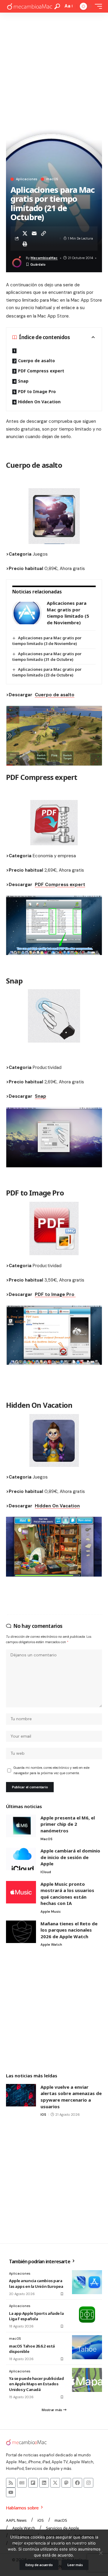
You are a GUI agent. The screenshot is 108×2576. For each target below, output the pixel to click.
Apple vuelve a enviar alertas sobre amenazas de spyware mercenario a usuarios (71, 2097)
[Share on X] (25, 233)
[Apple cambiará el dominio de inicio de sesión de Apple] (21, 1859)
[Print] (25, 244)
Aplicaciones (27, 179)
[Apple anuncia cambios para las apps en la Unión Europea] (87, 2282)
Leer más (75, 2565)
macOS (52, 179)
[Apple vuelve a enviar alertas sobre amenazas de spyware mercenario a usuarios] (21, 2095)
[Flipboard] (33, 2483)
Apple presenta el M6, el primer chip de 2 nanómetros (68, 1824)
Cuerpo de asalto (36, 361)
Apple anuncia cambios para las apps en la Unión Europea (36, 2283)
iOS (43, 2115)
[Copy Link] (43, 233)
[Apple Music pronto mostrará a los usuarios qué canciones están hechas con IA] (21, 1892)
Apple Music (51, 1912)
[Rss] (11, 2483)
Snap (23, 381)
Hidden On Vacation (39, 402)
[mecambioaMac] (29, 6)
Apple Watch (51, 1945)
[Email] (34, 233)
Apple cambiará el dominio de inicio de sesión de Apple (70, 1857)
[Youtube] (11, 2492)
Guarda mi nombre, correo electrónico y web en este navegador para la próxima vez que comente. (51, 1770)
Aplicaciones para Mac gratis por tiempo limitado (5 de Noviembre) (68, 613)
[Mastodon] (66, 2483)
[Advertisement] (54, 70)
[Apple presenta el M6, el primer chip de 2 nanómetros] (21, 1826)
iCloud (46, 1872)
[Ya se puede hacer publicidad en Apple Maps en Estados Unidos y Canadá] (87, 2380)
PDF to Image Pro (37, 391)
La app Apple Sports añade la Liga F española (36, 2316)
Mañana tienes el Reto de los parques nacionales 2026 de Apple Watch (69, 1930)
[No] (100, 2553)
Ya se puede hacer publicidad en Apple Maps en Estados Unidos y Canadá (36, 2384)
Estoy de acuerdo (39, 2565)
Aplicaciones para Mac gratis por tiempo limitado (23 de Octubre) (47, 672)
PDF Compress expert (41, 371)
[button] (57, 6)
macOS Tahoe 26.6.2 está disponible (32, 2349)
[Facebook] (77, 2483)
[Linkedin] (44, 2483)
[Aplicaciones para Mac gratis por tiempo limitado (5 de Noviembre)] (27, 613)
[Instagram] (88, 2483)
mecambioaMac (44, 258)
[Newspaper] (22, 2483)
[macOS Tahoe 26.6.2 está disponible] (87, 2347)
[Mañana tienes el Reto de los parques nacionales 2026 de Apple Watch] (21, 1932)
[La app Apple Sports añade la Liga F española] (87, 2315)
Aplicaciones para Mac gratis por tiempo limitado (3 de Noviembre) (47, 641)
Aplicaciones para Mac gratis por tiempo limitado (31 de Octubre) (47, 657)
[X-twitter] (55, 2483)
